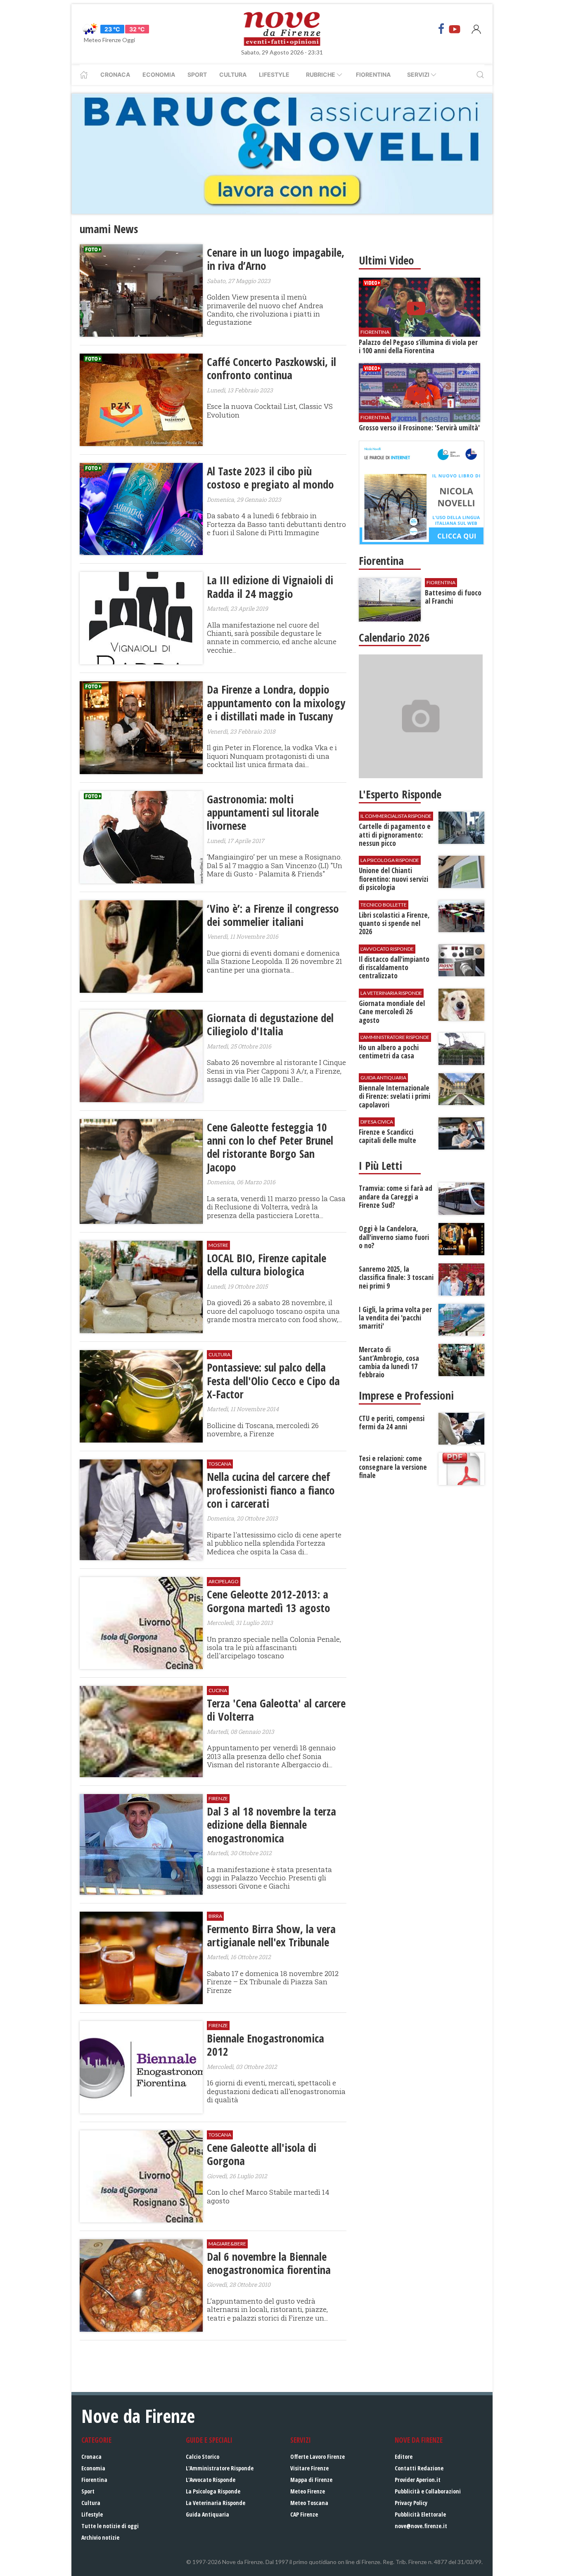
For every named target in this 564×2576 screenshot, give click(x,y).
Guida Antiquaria (207, 2514)
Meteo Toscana (309, 2503)
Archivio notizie (100, 2537)
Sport (197, 74)
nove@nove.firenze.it (421, 2526)
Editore (404, 2457)
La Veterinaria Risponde (216, 2503)
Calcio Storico (203, 2457)
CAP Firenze (304, 2514)
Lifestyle (274, 74)
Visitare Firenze (309, 2468)
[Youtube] (455, 29)
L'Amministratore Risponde (220, 2468)
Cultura (233, 74)
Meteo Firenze (308, 2491)
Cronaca (115, 74)
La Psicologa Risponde (213, 2491)
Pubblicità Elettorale (420, 2514)
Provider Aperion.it (418, 2480)
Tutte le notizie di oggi (110, 2526)
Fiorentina (373, 74)
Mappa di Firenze (311, 2480)
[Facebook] (441, 29)
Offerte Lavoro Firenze (318, 2457)
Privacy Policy (411, 2503)
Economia (159, 74)
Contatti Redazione (419, 2468)
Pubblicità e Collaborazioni (428, 2491)
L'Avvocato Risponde (211, 2480)
